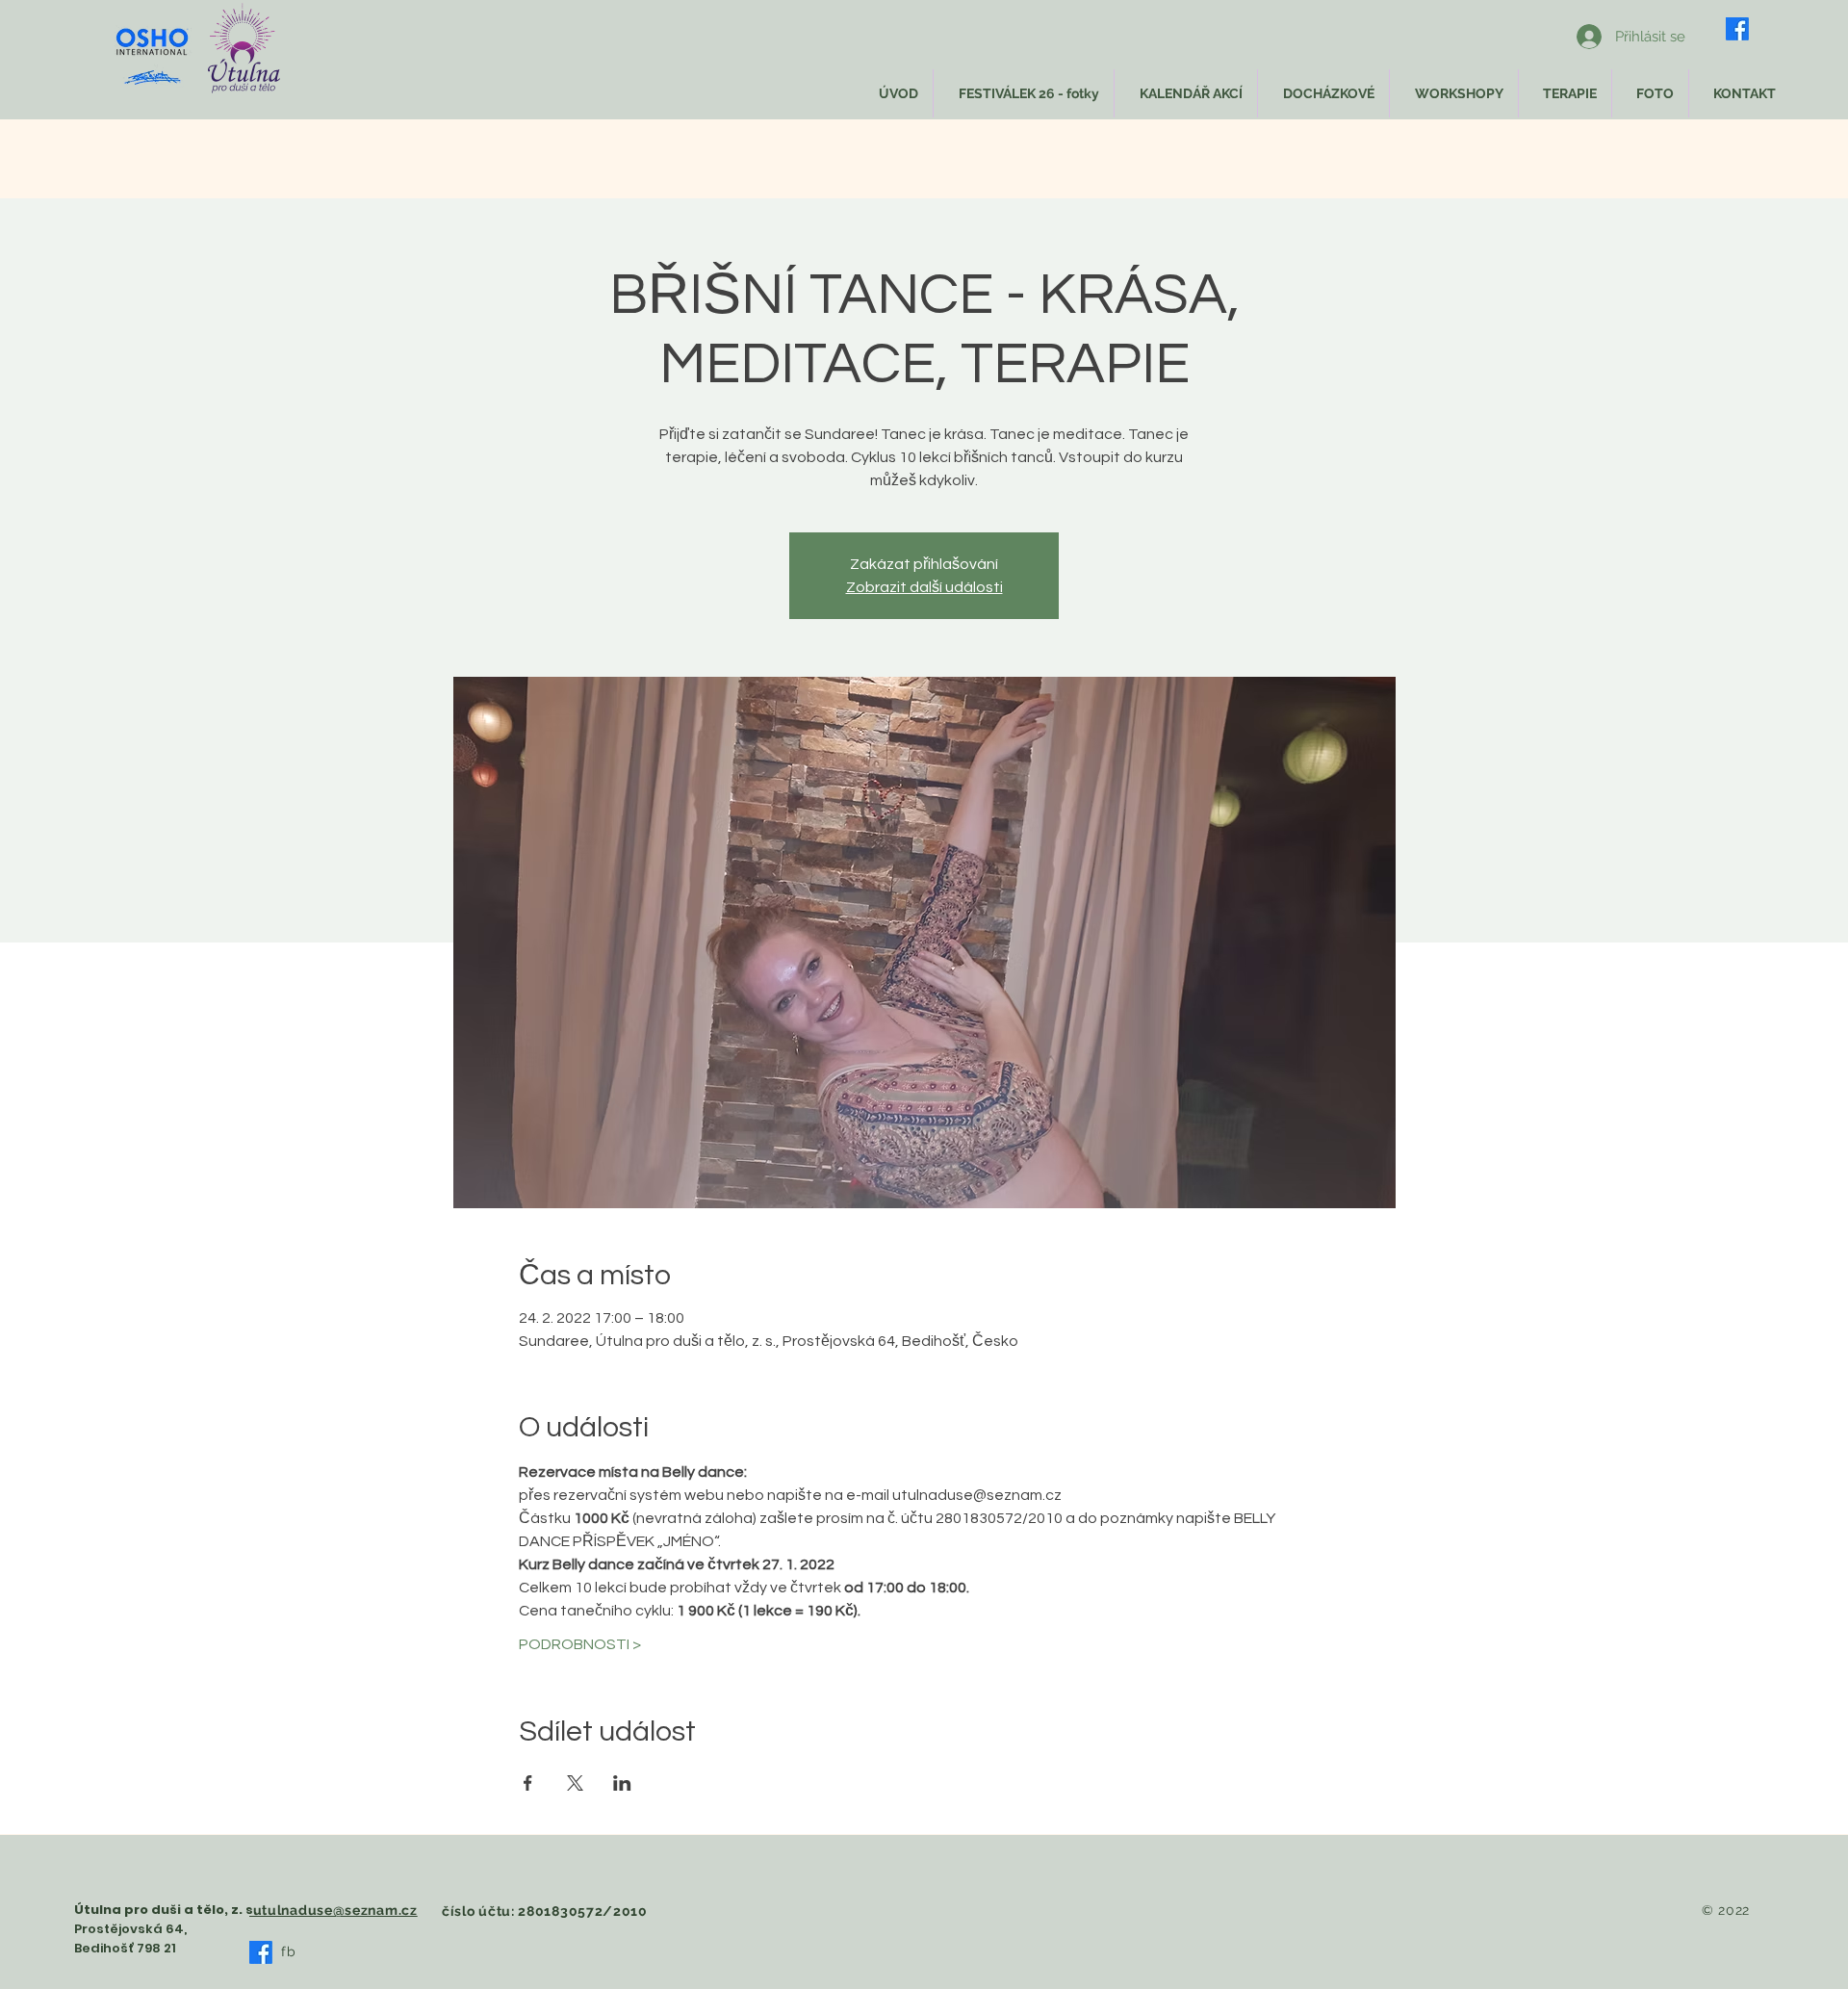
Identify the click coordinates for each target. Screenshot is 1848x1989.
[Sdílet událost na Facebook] (528, 1783)
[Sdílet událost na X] (575, 1783)
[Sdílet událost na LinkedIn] (622, 1783)
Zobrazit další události (924, 587)
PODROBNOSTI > (580, 1644)
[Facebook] (1737, 29)
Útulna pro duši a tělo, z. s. (166, 1910)
